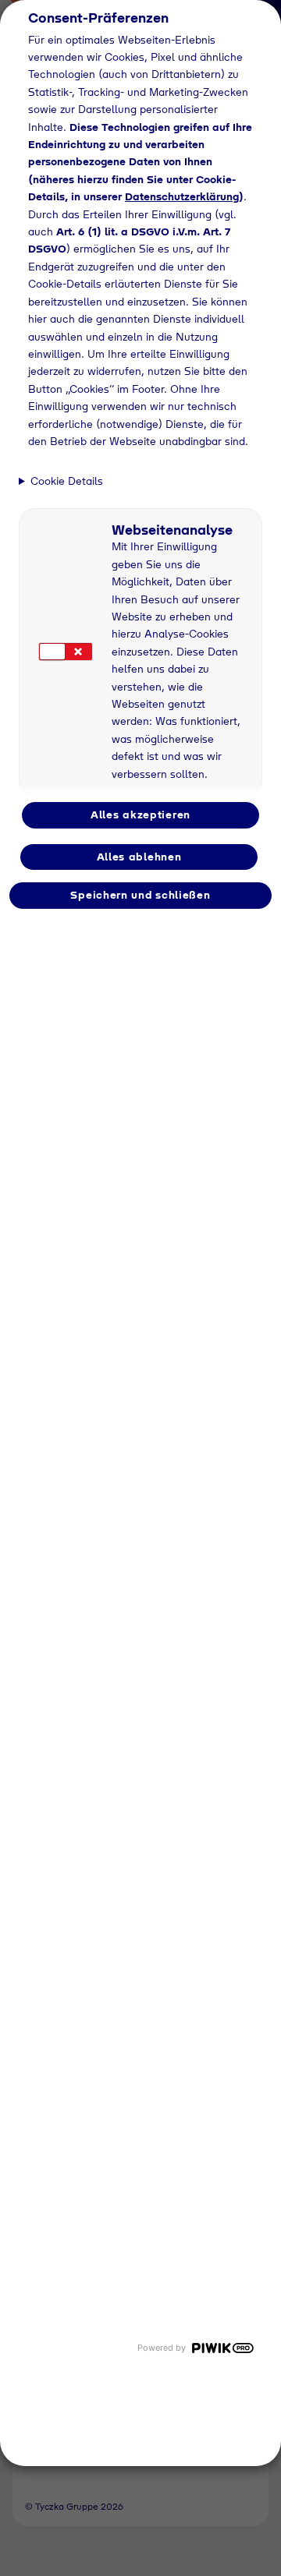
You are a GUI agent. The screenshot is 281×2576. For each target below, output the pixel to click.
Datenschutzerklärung (182, 196)
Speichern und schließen (140, 895)
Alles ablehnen (139, 857)
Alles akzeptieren (140, 814)
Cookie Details (67, 481)
